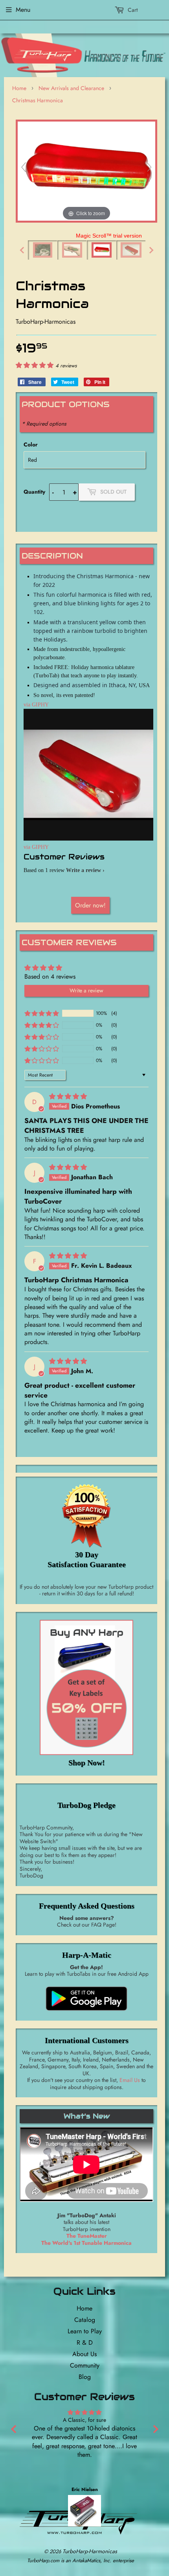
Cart (132, 10)
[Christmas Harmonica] (43, 250)
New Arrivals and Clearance (71, 88)
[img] (69, 1096)
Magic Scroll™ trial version (109, 236)
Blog (85, 2377)
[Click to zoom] (86, 171)
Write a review (84, 870)
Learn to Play (85, 2331)
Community (85, 2365)
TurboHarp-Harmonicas (90, 2551)
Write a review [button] (86, 990)
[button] (36, 365)
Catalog (85, 2320)
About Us (84, 2354)
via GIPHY (36, 705)
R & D (85, 2343)
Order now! (90, 905)
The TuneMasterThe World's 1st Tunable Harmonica (86, 2239)
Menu (23, 10)
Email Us (130, 2080)
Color (31, 444)
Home (19, 88)
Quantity (34, 492)
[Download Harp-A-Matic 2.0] (86, 2012)
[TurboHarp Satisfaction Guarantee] (86, 1515)
